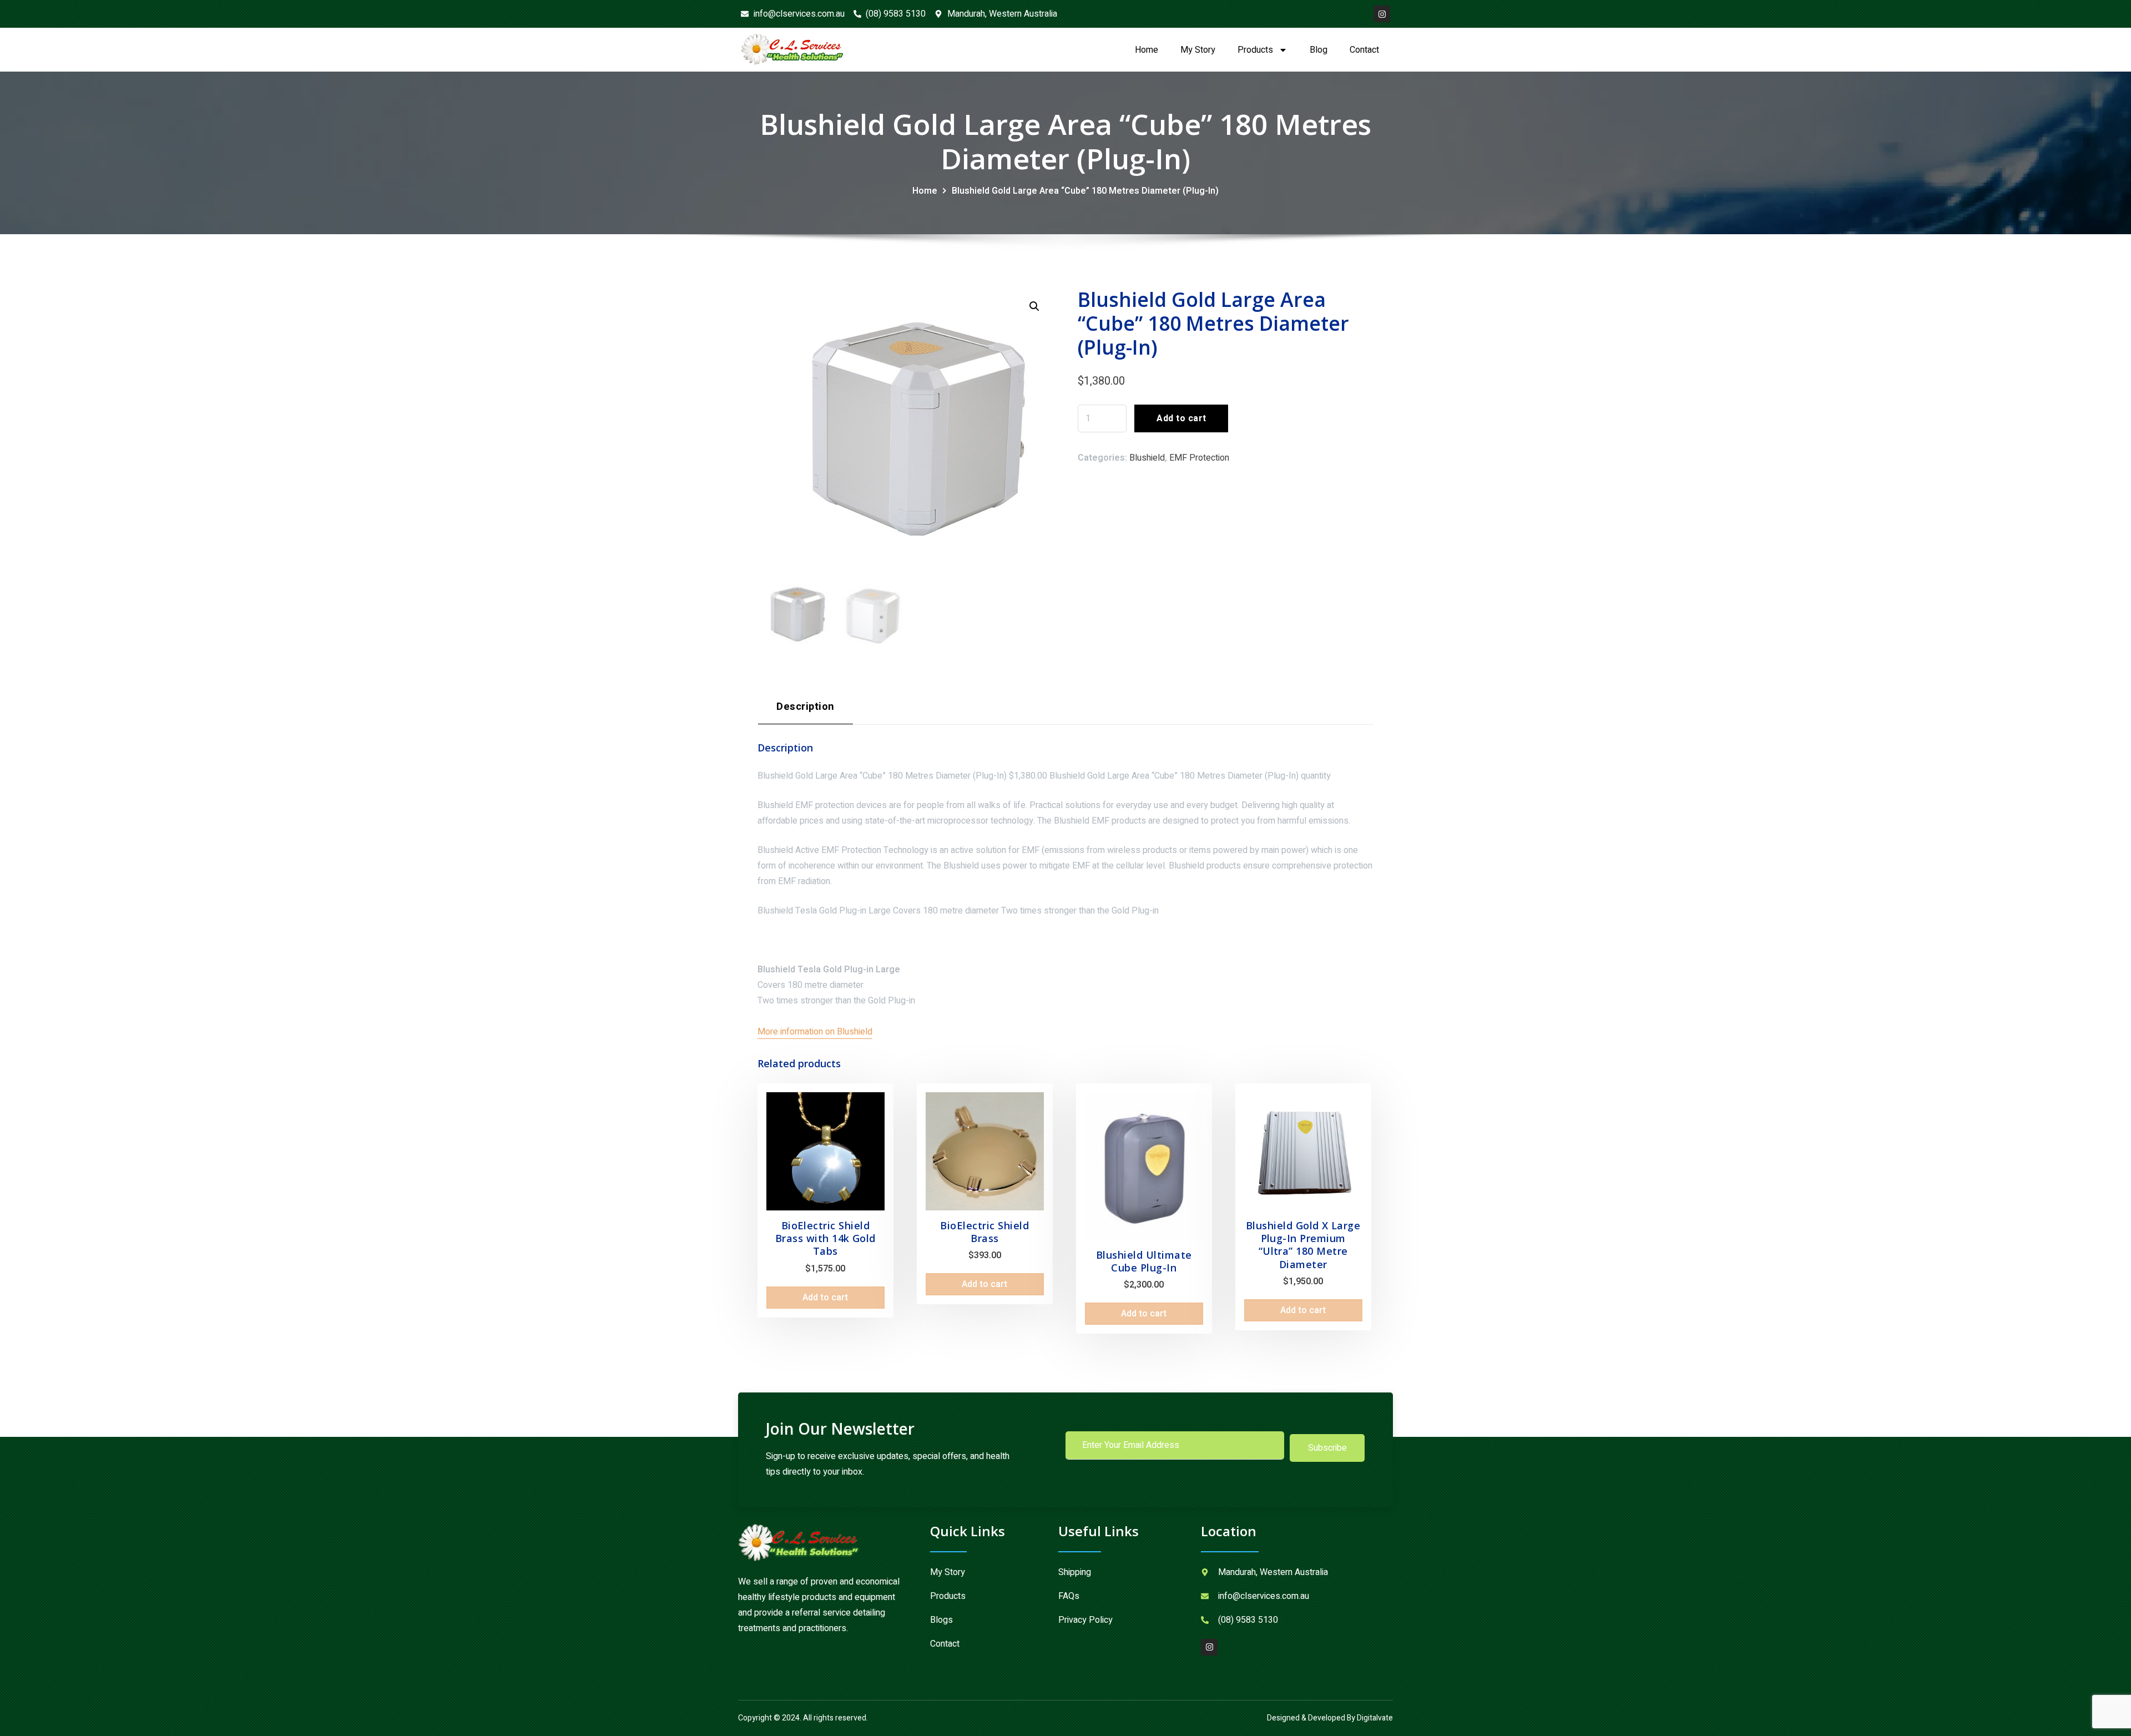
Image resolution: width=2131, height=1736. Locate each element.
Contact (1364, 50)
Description (805, 707)
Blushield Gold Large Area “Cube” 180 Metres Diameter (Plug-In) (1085, 191)
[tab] (806, 711)
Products (1255, 50)
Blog (1319, 50)
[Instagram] (1382, 14)
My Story (1198, 50)
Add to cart (1181, 418)
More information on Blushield (815, 1032)
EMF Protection (1199, 458)
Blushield (1147, 458)
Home (1147, 50)
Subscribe (1327, 1448)
